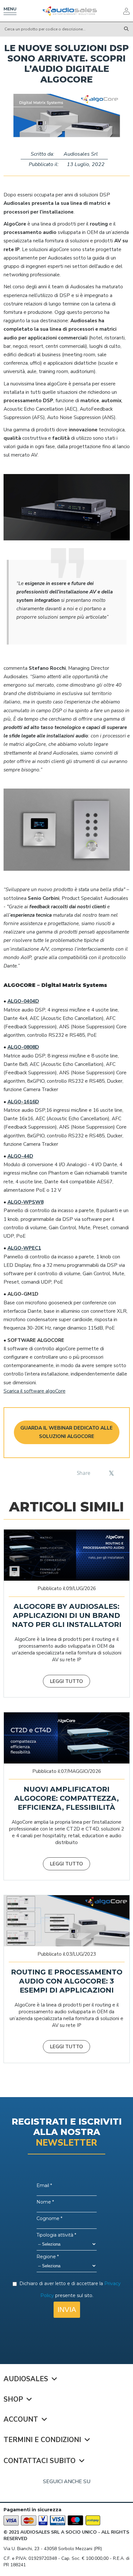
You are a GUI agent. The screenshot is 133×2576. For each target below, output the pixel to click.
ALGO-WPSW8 (26, 1202)
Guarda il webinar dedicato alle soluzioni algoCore (66, 1432)
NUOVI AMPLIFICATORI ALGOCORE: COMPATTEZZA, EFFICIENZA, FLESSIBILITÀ (66, 1798)
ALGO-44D (20, 1156)
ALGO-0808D (23, 1047)
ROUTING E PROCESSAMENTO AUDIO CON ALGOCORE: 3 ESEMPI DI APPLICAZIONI (67, 1981)
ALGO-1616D (23, 1102)
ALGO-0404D (23, 1001)
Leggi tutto (66, 1681)
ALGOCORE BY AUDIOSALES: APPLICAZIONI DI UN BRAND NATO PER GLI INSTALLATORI (67, 1615)
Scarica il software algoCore (35, 1391)
